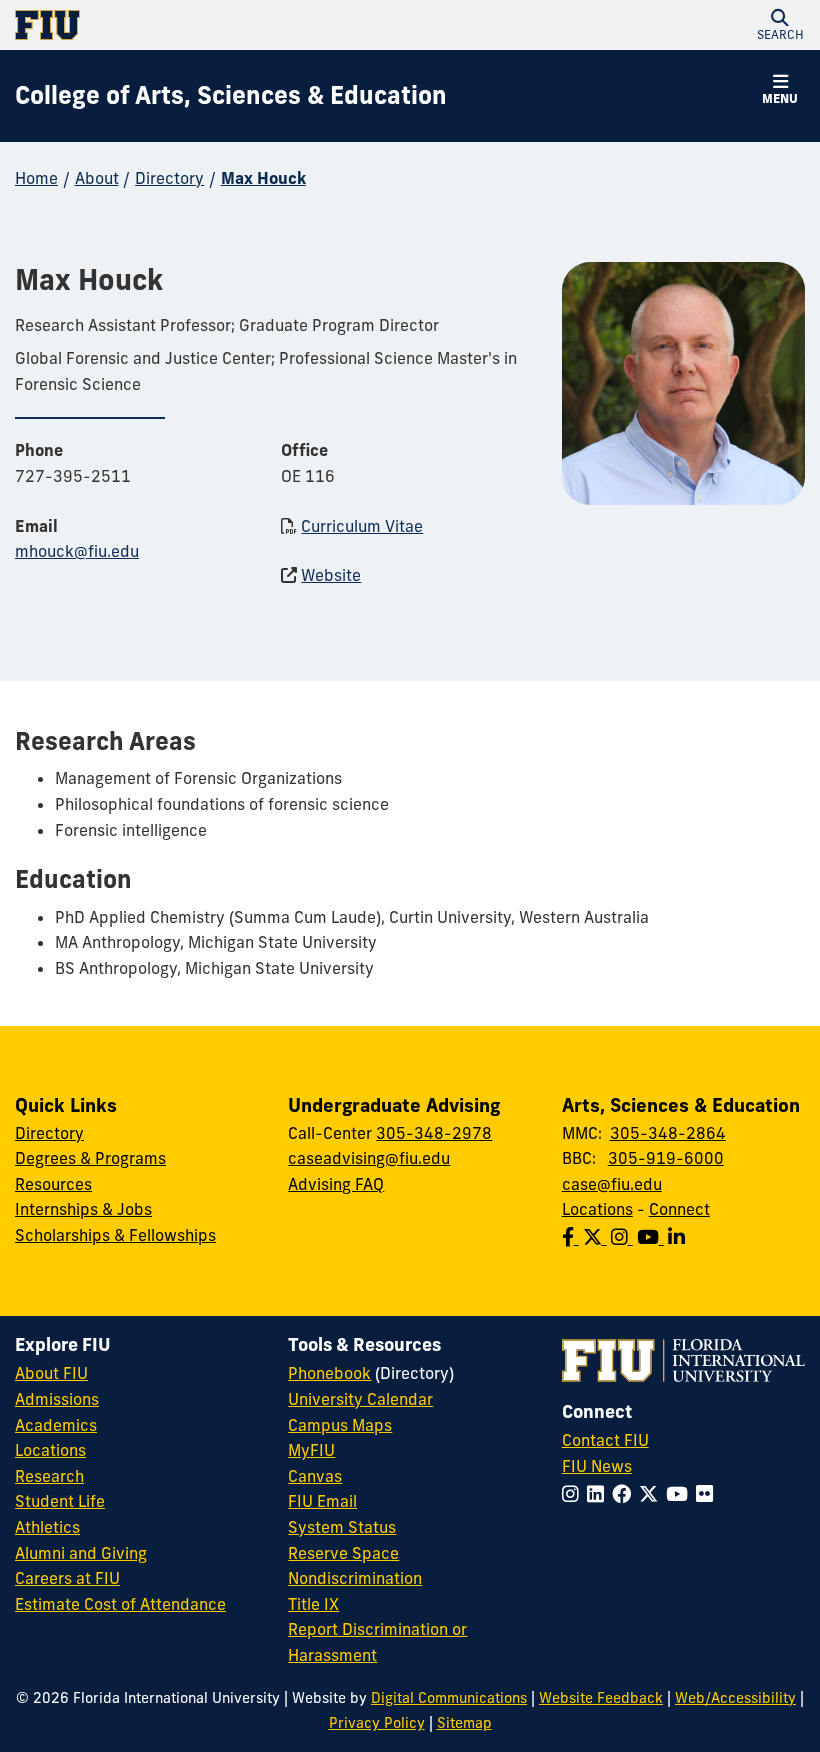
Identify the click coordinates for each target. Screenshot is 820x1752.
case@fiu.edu (612, 1184)
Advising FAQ (336, 1184)
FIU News (597, 1466)
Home (36, 178)
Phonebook (329, 1373)
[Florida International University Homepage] (212, 25)
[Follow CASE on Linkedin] (678, 1237)
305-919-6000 (666, 1158)
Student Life (60, 1501)
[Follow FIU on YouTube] (681, 1494)
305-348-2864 (668, 1133)
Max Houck (263, 178)
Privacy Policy (377, 1723)
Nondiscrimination (355, 1578)
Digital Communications (449, 1698)
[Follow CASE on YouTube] (652, 1237)
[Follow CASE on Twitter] (597, 1237)
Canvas (315, 1476)
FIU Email (322, 1501)
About (97, 178)
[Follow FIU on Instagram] (574, 1494)
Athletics (47, 1527)
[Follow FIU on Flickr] (708, 1494)
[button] (780, 25)
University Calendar (360, 1399)
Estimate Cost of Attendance (120, 1604)
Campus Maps (340, 1425)
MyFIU (311, 1450)
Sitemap (464, 1723)
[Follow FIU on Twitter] (652, 1494)
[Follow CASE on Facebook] (572, 1237)
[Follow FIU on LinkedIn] (599, 1494)
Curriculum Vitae (362, 526)
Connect (679, 1209)
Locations (597, 1209)
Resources (53, 1184)
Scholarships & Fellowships (115, 1235)
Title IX (313, 1604)
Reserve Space (343, 1553)
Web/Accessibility (735, 1698)
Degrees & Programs (90, 1158)
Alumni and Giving (81, 1553)
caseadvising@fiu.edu (369, 1158)
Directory (169, 178)
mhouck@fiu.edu (77, 551)
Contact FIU (605, 1440)
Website (331, 575)
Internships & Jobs (83, 1209)
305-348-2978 (434, 1133)
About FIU (51, 1373)
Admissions (57, 1399)
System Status (342, 1527)
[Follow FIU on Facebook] (625, 1494)
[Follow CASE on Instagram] (624, 1237)
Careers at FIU (67, 1578)
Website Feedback (601, 1698)
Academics (56, 1425)
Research (49, 1476)
